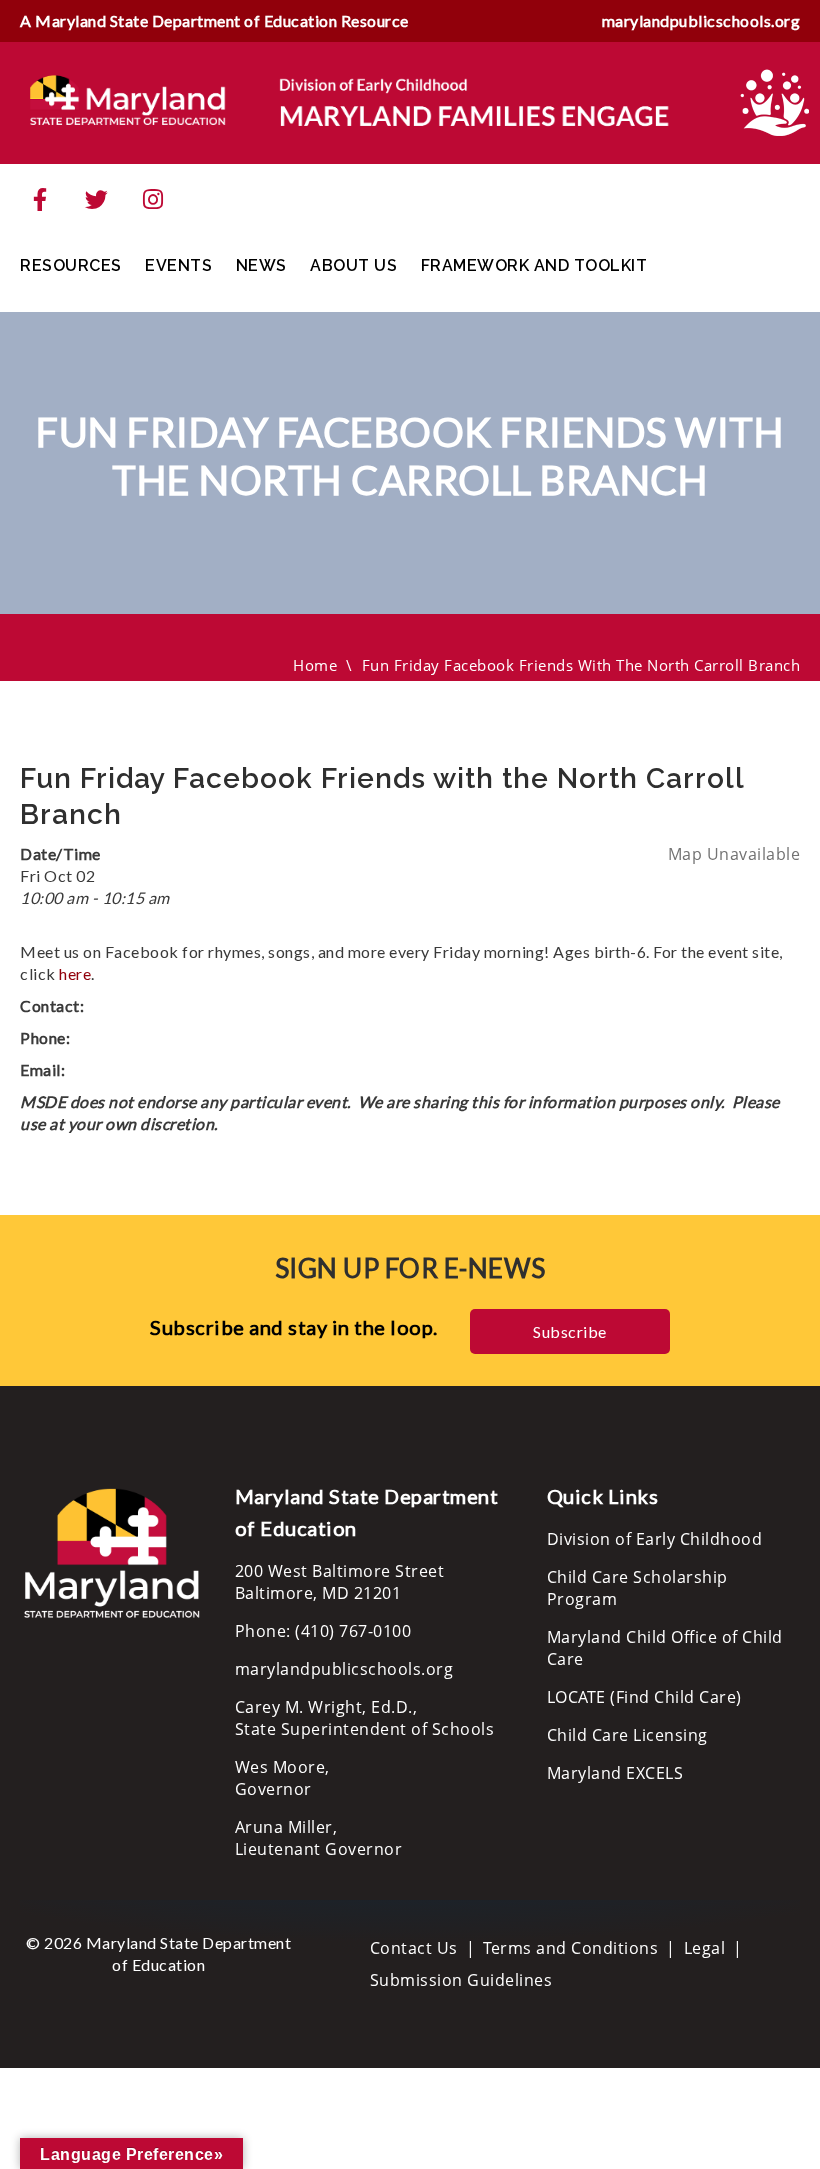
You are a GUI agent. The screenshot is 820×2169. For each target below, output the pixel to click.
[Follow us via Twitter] (97, 200)
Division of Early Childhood (655, 1539)
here (75, 973)
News (261, 265)
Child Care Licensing (627, 1735)
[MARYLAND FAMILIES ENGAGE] (350, 101)
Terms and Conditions (570, 1948)
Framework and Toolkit (534, 265)
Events (178, 265)
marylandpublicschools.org (701, 20)
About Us (353, 265)
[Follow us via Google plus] (153, 200)
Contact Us (414, 1948)
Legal (705, 1948)
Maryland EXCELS (615, 1773)
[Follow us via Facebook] (40, 200)
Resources (71, 265)
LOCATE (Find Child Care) (644, 1697)
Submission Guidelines (461, 1980)
